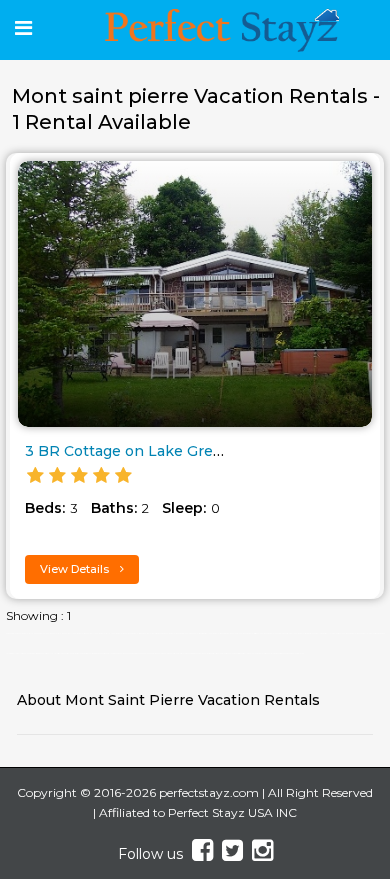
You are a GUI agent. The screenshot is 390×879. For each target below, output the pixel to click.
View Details (76, 569)
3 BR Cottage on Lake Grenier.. (136, 451)
